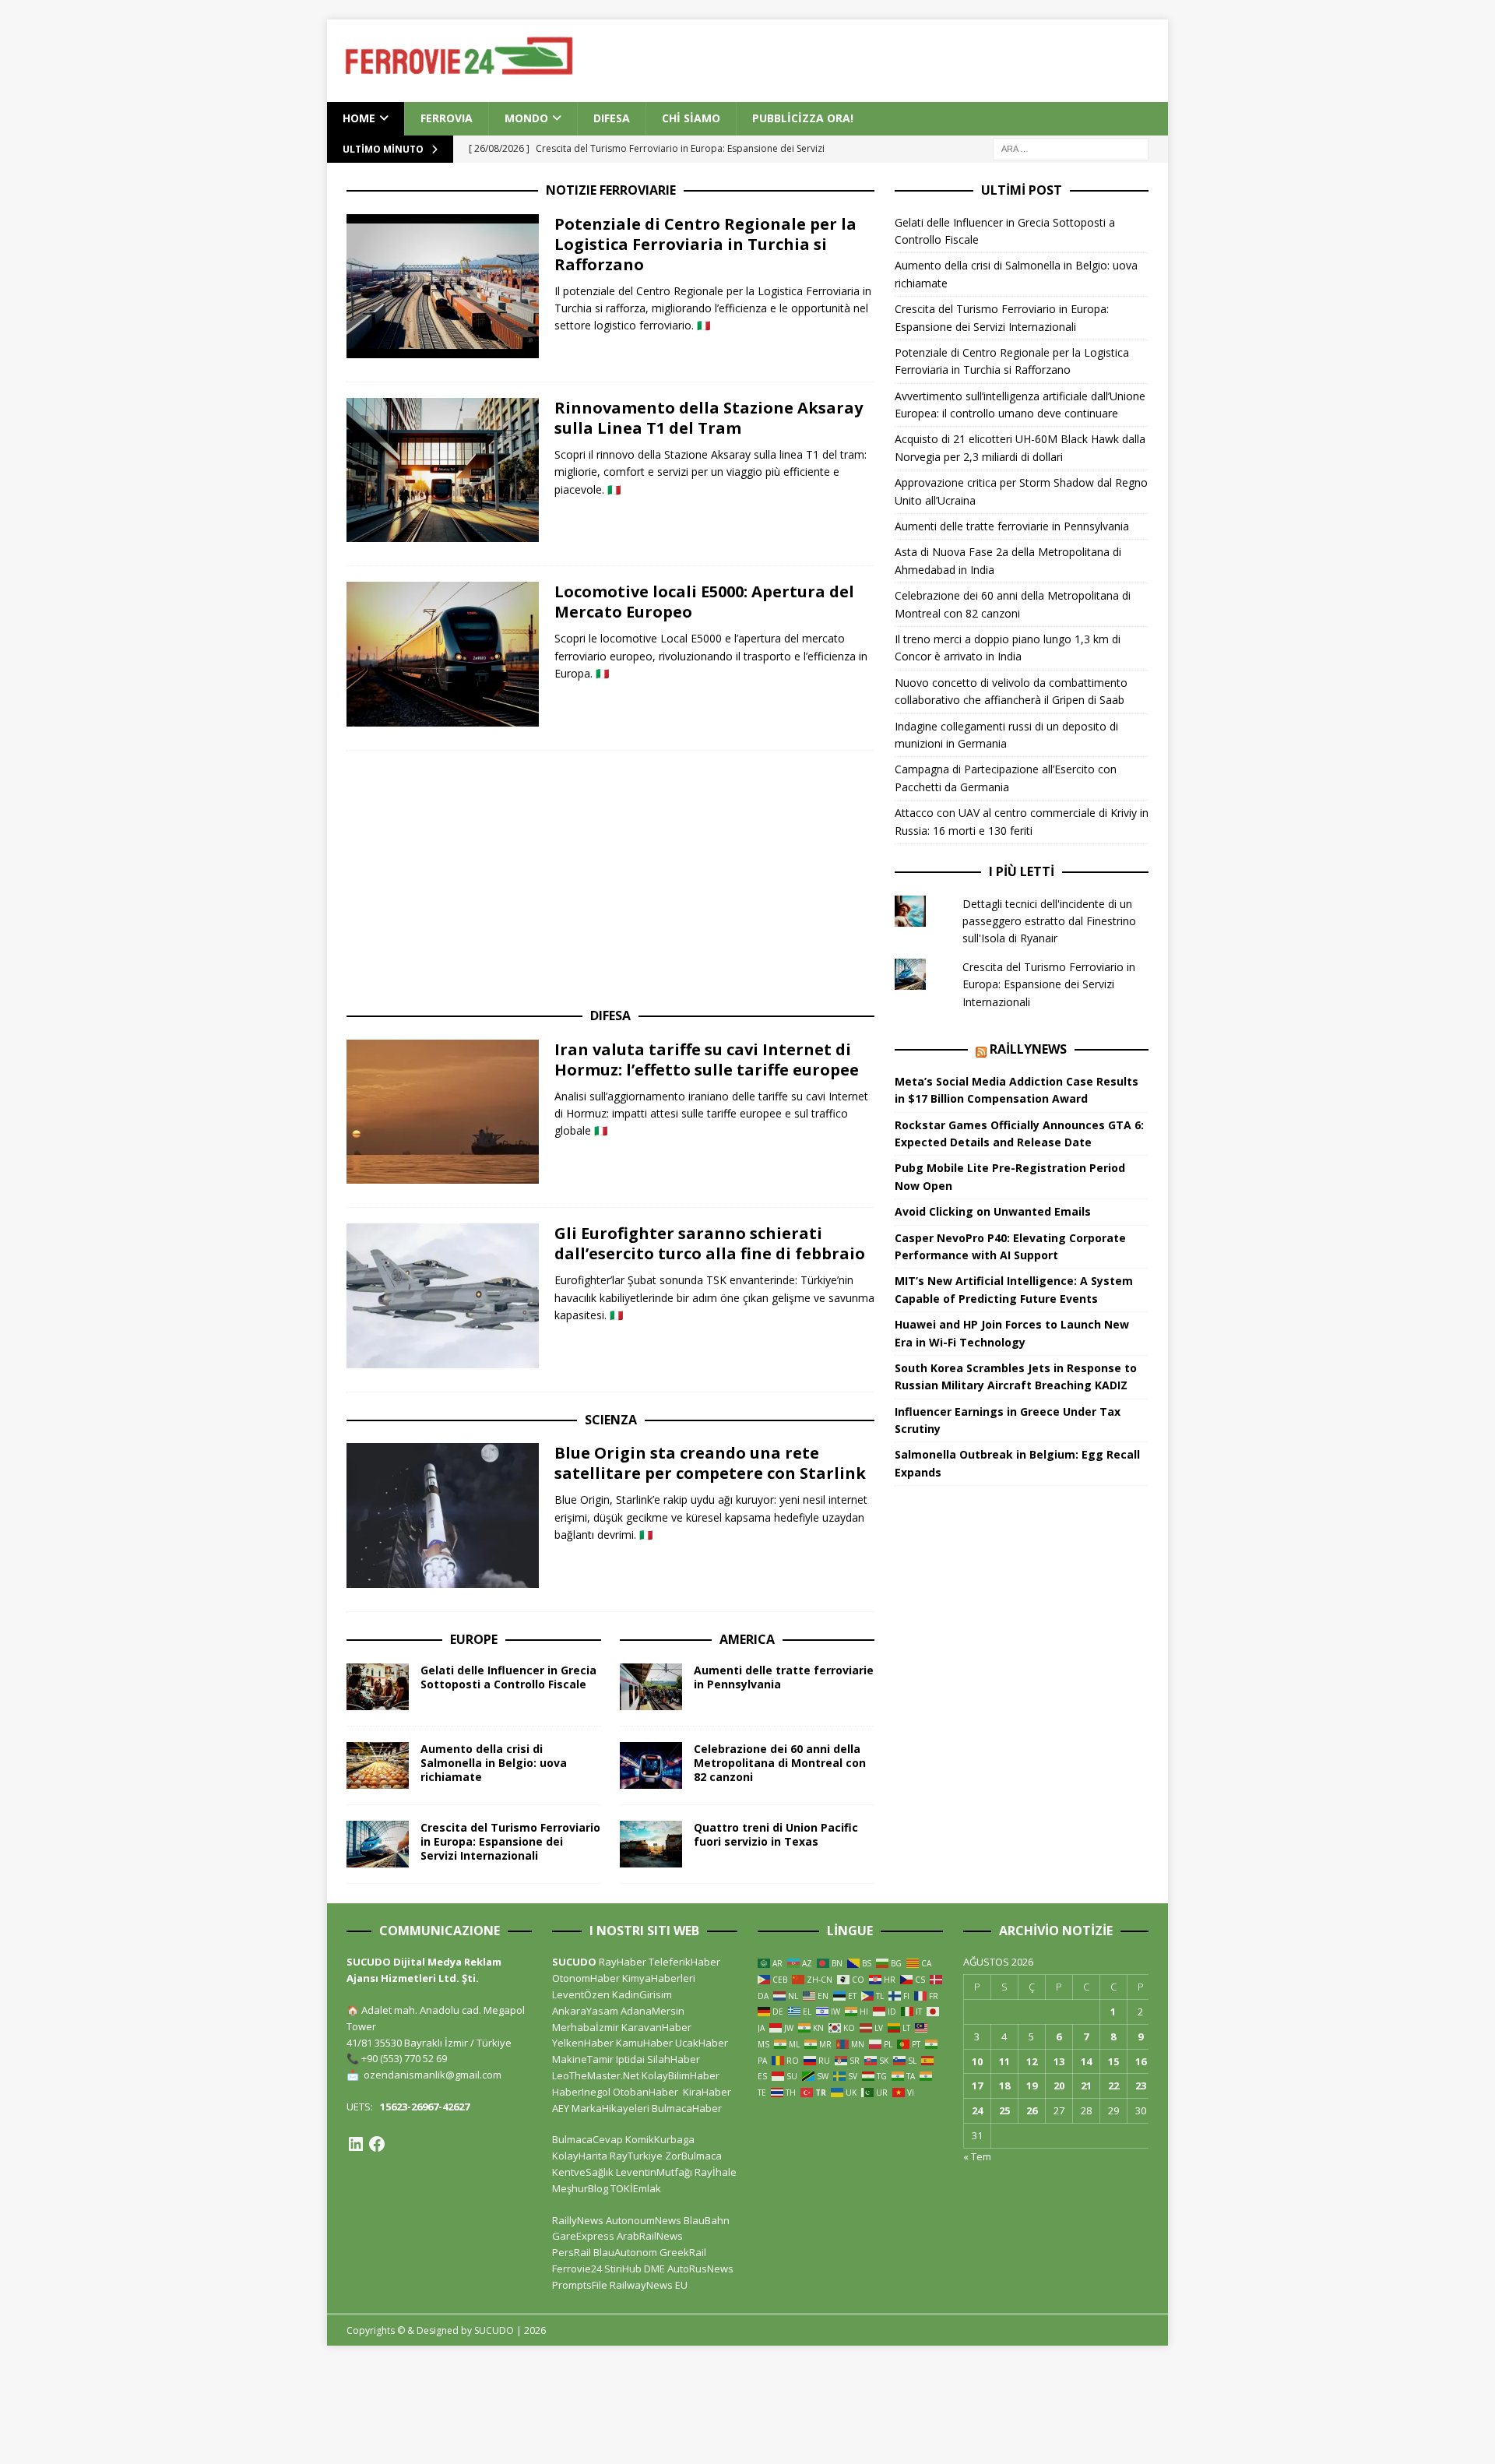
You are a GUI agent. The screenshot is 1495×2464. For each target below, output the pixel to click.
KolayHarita (580, 2156)
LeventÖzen (581, 1994)
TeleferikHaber (684, 1962)
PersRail (572, 2252)
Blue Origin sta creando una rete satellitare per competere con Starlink (710, 1463)
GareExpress (583, 2236)
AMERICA (747, 1639)
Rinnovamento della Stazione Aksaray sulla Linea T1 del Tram (709, 418)
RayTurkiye (636, 2156)
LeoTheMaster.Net (596, 2075)
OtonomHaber (586, 1978)
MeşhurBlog (580, 2188)
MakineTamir (583, 2059)
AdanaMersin (653, 2011)
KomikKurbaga (660, 2139)
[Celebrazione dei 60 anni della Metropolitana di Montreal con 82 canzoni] (651, 1765)
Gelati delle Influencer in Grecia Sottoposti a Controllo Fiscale (508, 1677)
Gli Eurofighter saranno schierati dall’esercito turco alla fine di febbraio (710, 1243)
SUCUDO (574, 1962)
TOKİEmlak (636, 2188)
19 (1032, 2086)
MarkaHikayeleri (610, 2108)
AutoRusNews (700, 2269)
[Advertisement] (919, 58)
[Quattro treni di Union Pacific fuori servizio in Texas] (651, 1844)
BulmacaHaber (687, 2108)
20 (1059, 2086)
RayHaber (623, 1962)
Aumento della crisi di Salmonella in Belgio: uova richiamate (494, 1763)
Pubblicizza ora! (803, 118)
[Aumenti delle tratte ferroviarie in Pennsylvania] (651, 1687)
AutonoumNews (644, 2220)
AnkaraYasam (585, 2011)
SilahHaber (674, 2059)
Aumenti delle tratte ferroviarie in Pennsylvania (784, 1677)
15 (1113, 2061)
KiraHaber (707, 2092)
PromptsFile (580, 2285)
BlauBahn (707, 2220)
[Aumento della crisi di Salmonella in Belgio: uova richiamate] (378, 1765)
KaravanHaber (656, 2027)
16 (1141, 2061)
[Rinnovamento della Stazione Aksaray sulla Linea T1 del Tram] (443, 470)
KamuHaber (644, 2043)
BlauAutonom (625, 2252)
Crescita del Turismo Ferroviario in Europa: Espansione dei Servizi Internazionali (510, 1841)
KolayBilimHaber (681, 2075)
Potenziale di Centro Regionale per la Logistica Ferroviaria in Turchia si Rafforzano (705, 244)
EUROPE (474, 1639)
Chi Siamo (691, 118)
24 (977, 2110)
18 (1004, 2086)
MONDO (526, 118)
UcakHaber (702, 2043)
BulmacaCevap (587, 2139)
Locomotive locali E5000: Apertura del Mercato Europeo (704, 602)
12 (1032, 2061)
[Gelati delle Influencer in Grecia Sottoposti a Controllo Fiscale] (378, 1687)
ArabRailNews (650, 2236)
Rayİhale (716, 2172)
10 (977, 2061)
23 (1141, 2086)
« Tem (977, 2156)
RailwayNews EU (649, 2285)
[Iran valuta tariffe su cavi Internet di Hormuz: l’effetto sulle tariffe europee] (443, 1112)
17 (977, 2086)
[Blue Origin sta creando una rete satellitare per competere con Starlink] (443, 1515)
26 (1032, 2110)
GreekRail (683, 2252)
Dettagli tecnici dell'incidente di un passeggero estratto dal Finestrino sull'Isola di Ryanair (1049, 921)
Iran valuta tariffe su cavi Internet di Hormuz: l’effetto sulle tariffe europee (707, 1060)
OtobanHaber (645, 2092)
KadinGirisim (642, 1994)
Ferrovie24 (577, 2269)
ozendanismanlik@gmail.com (433, 2075)
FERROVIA (447, 118)
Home (359, 118)
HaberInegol (581, 2092)
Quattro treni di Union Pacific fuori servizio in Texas (776, 1834)
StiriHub (623, 2269)
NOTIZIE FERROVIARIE (611, 190)
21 (1086, 2086)
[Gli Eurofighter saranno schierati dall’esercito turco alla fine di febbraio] (443, 1295)
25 (1004, 2110)
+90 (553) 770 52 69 (404, 2058)
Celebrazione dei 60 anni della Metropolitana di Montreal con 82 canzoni (780, 1763)
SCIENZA (611, 1420)
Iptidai (630, 2059)
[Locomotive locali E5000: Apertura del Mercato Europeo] (443, 654)
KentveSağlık (583, 2172)
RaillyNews (1028, 1049)
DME (654, 2269)
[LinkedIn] (356, 2144)
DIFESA (612, 118)
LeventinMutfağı (654, 2172)
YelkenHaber (583, 2043)
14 (1086, 2061)
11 (1004, 2061)
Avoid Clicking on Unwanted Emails (993, 1211)
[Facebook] (377, 2144)
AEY (561, 2108)
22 (1113, 2086)
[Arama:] (1071, 148)
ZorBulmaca (693, 2156)
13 (1059, 2061)
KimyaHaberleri (659, 1978)
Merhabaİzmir (586, 2027)
